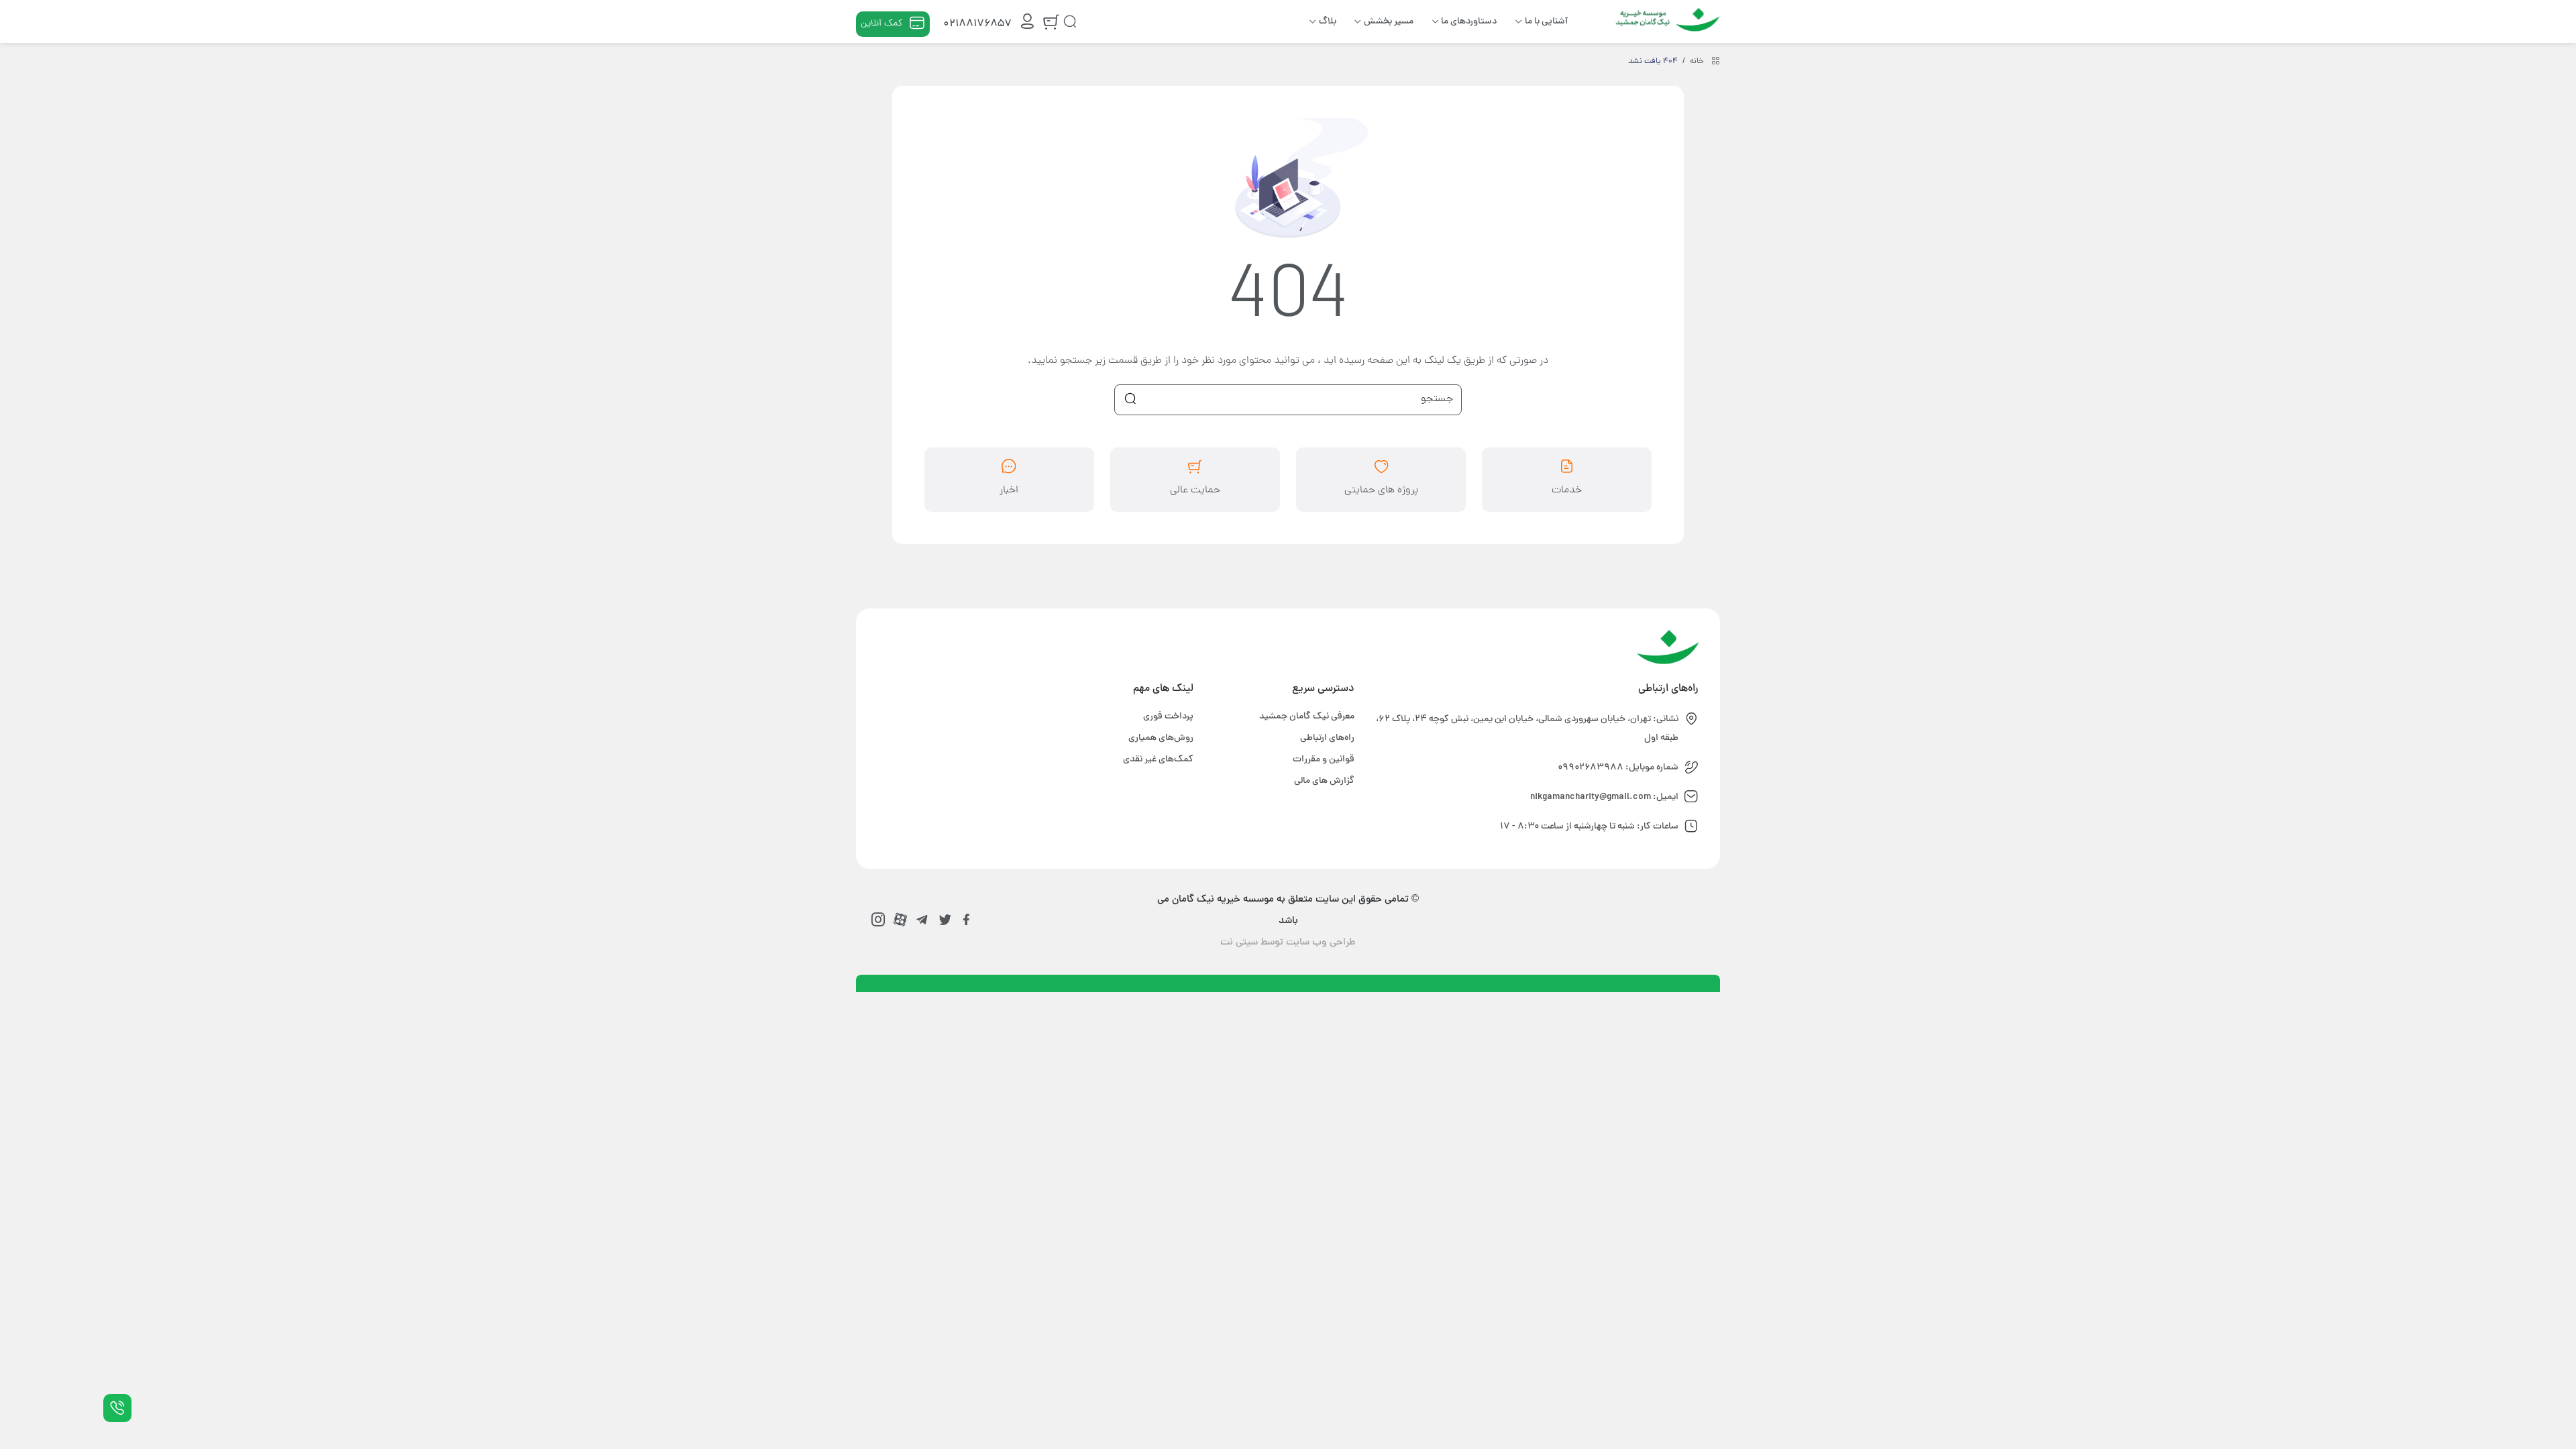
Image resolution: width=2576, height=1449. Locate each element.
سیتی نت (1239, 943)
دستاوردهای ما (1469, 22)
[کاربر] (1027, 24)
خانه (1697, 62)
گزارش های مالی (1324, 781)
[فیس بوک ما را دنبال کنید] (966, 919)
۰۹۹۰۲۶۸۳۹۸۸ (1591, 768)
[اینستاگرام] (878, 919)
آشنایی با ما (1546, 22)
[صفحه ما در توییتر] (944, 919)
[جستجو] (1070, 21)
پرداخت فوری (1168, 717)
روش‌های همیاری (1161, 738)
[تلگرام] (922, 919)
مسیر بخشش (1389, 22)
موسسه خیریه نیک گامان (1665, 17)
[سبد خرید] (1051, 24)
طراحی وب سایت (1321, 943)
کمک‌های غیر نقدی (1158, 760)
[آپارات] (900, 919)
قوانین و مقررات (1324, 760)
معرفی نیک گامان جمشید (1307, 717)
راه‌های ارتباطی (1327, 738)
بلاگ (1328, 22)
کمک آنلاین (881, 24)
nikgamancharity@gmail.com (1591, 797)
